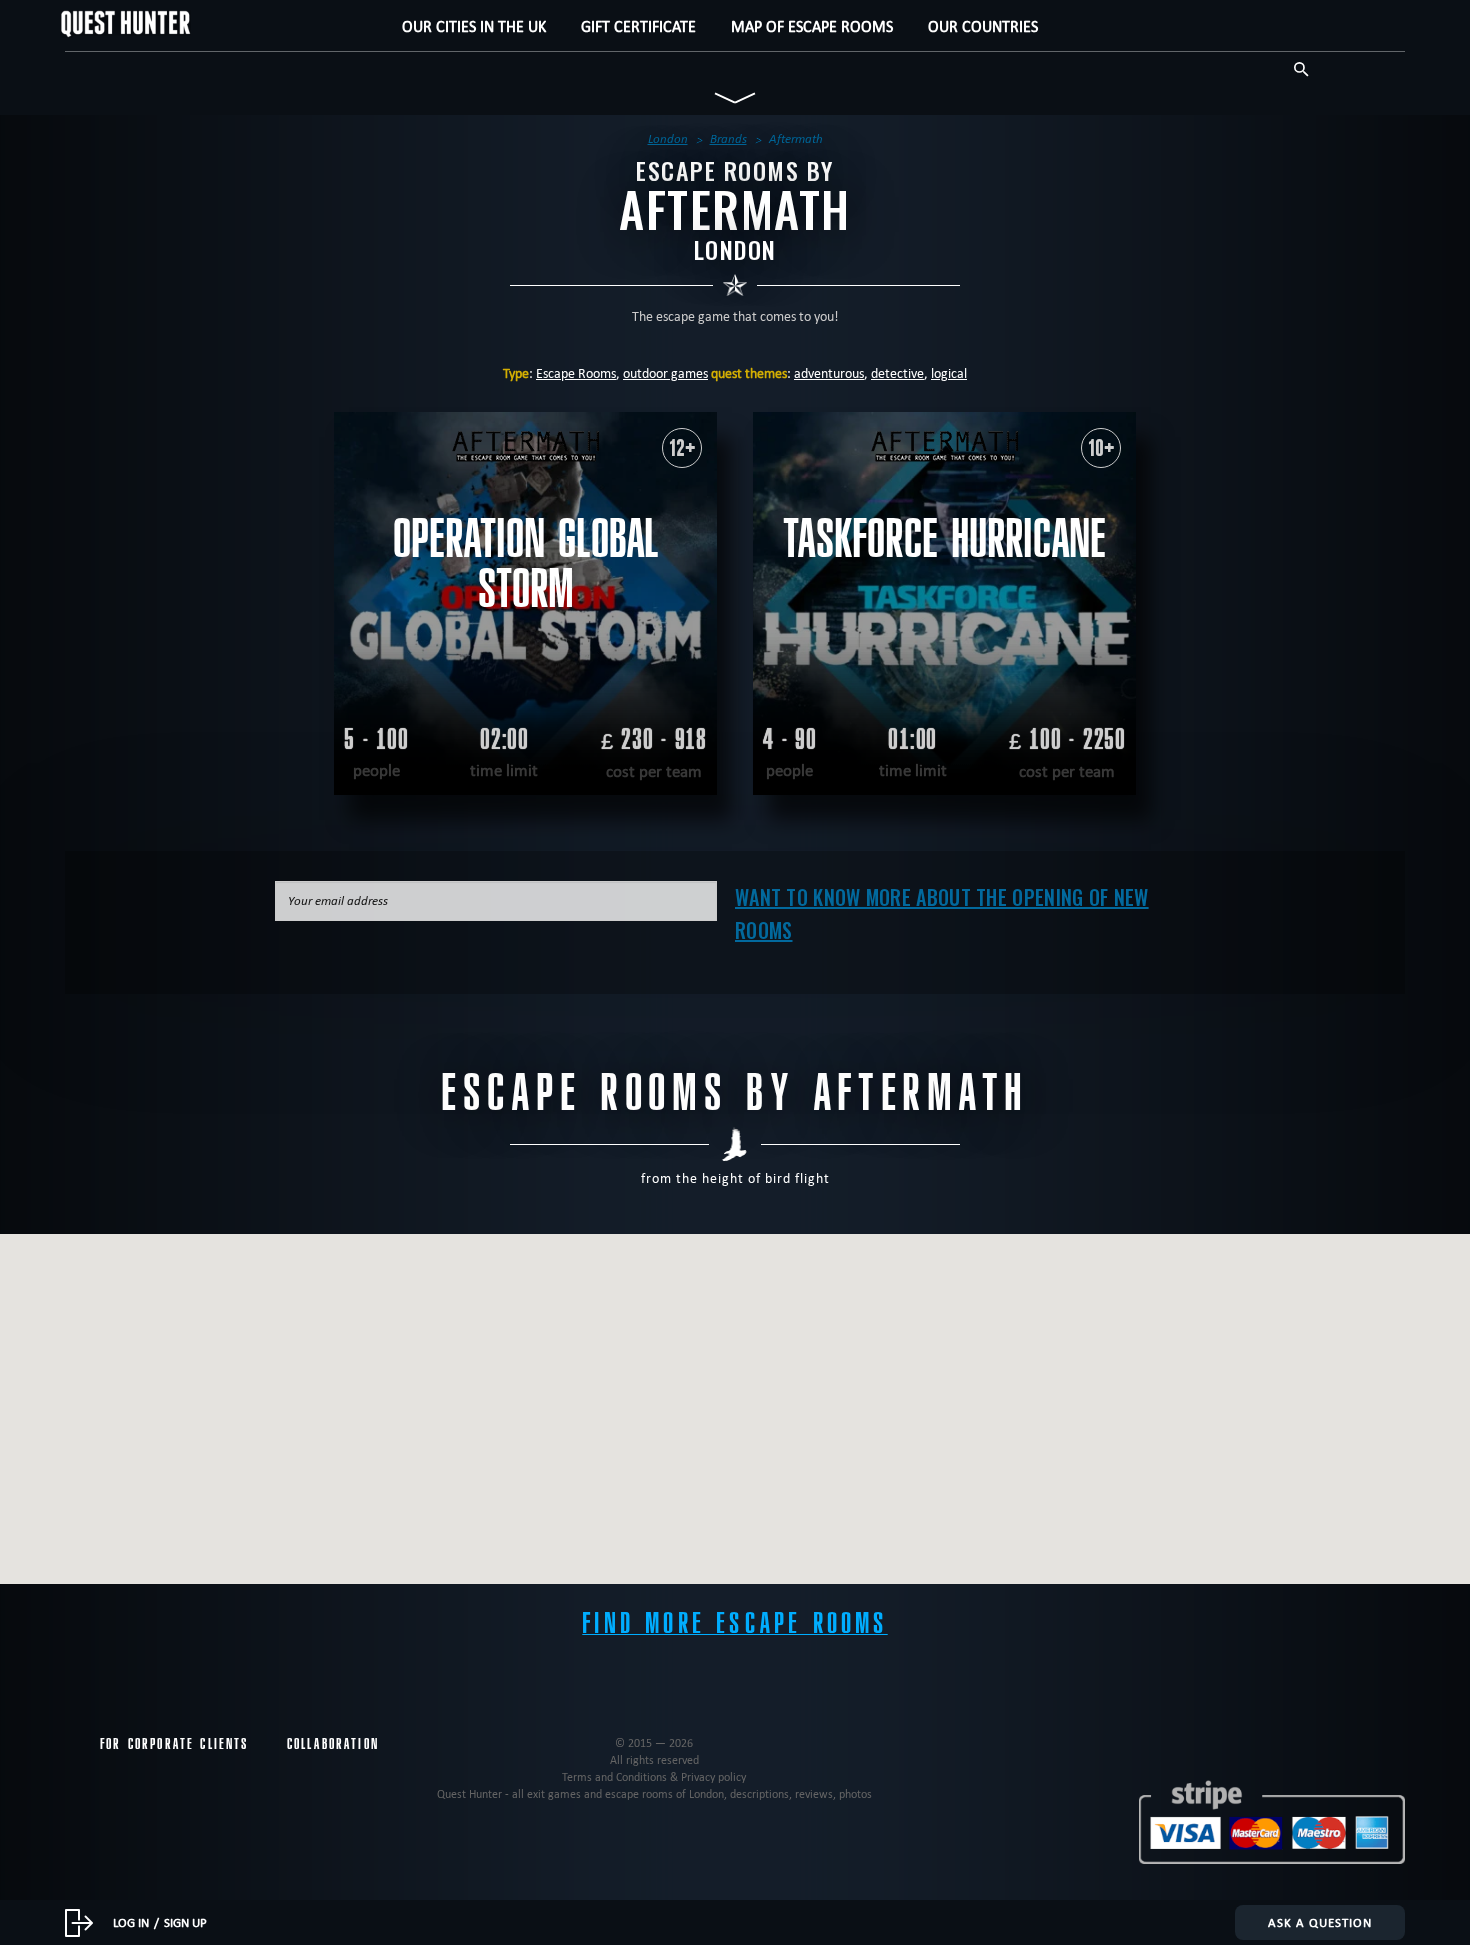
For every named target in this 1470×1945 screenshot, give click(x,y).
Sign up (185, 1922)
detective (897, 373)
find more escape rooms (734, 1623)
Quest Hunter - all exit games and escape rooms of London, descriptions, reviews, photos (654, 1793)
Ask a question (1320, 1922)
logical (949, 373)
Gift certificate (638, 26)
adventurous (829, 373)
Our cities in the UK (474, 26)
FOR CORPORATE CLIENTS (174, 1744)
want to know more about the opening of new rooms (942, 913)
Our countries (983, 26)
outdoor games (665, 373)
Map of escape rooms (812, 26)
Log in (131, 1922)
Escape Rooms (576, 373)
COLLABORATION (333, 1744)
